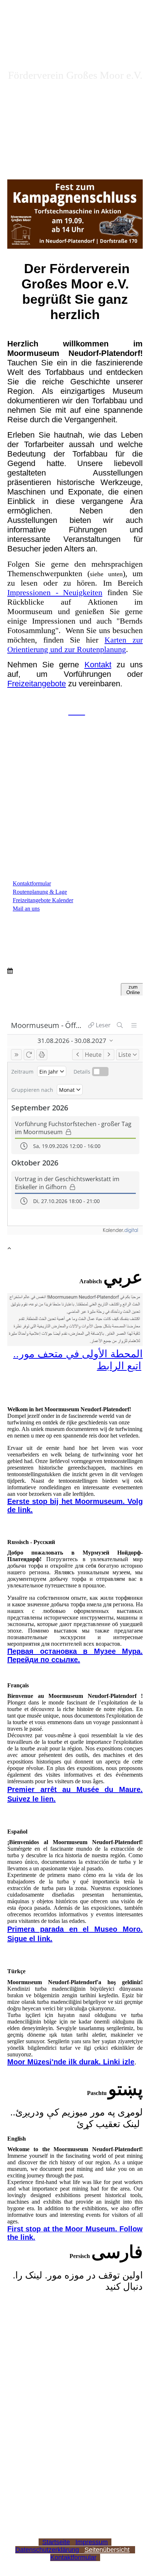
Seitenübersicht (107, 2550)
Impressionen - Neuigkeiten (55, 592)
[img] (75, 137)
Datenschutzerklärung (47, 2550)
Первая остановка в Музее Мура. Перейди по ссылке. (75, 1655)
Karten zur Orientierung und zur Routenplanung (75, 645)
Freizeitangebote (37, 684)
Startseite (56, 2542)
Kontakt (98, 665)
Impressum (92, 2542)
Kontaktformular (73, 2557)
